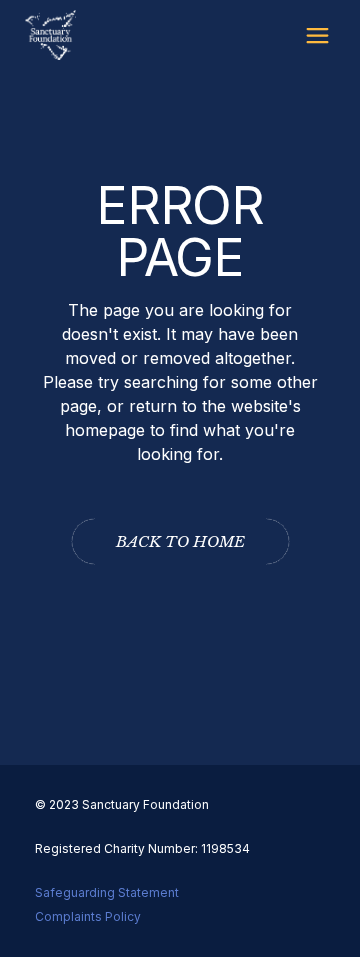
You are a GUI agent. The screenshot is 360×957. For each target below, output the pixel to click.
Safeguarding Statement (107, 892)
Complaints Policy (88, 916)
